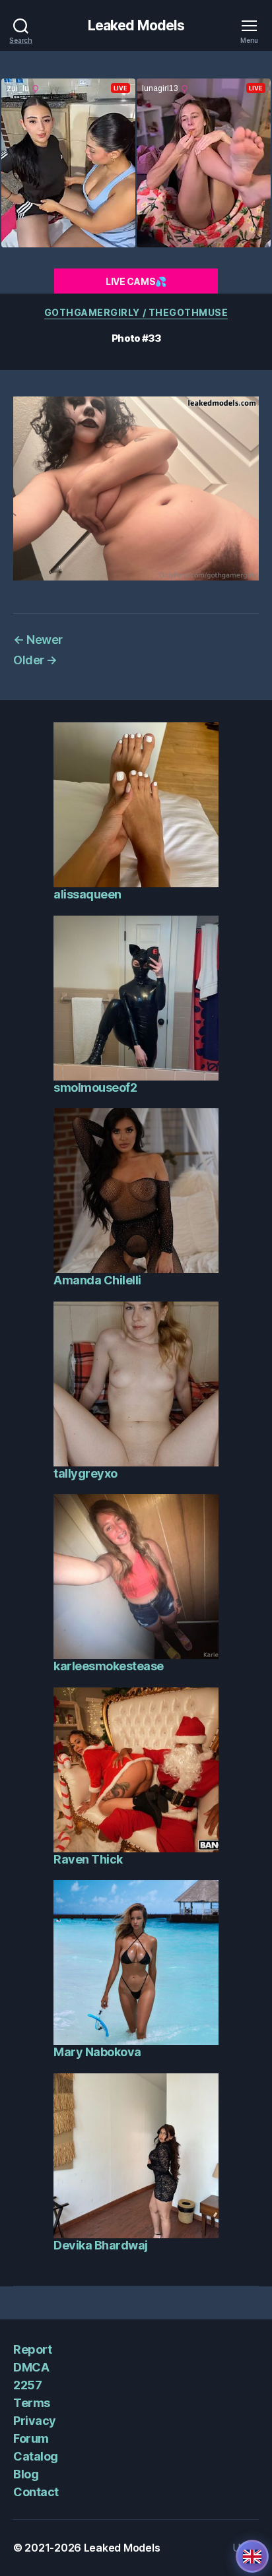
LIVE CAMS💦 (136, 281)
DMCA (31, 2367)
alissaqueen (87, 894)
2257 (27, 2385)
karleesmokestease (109, 1666)
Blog (26, 2474)
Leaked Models (136, 25)
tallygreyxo (85, 1473)
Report (32, 2349)
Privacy (35, 2421)
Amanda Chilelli (97, 1280)
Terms (32, 2403)
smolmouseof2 (95, 1087)
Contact (36, 2492)
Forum (31, 2438)
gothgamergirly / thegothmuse (136, 312)
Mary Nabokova (97, 2052)
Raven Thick (88, 1859)
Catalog (36, 2456)
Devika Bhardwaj (101, 2245)
